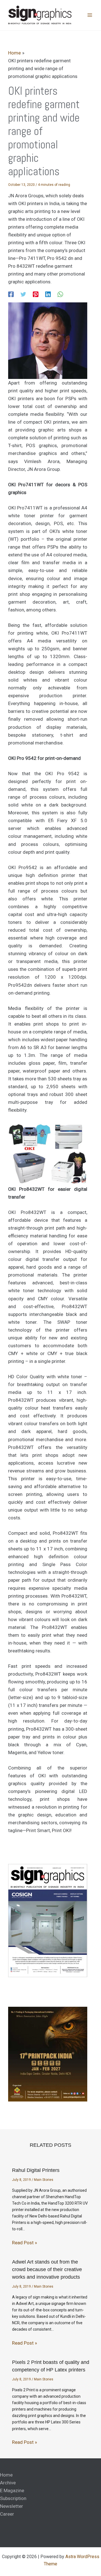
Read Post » (25, 2243)
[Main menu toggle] (90, 15)
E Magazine (12, 2490)
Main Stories (44, 2180)
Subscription (13, 2498)
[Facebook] (11, 294)
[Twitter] (23, 294)
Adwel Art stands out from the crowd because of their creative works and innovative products (47, 2269)
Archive (8, 2483)
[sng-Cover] (48, 1920)
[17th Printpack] (48, 2054)
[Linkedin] (48, 294)
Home (6, 2475)
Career (7, 2514)
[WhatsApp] (60, 294)
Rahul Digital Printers (36, 2170)
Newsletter (12, 2506)
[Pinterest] (36, 294)
